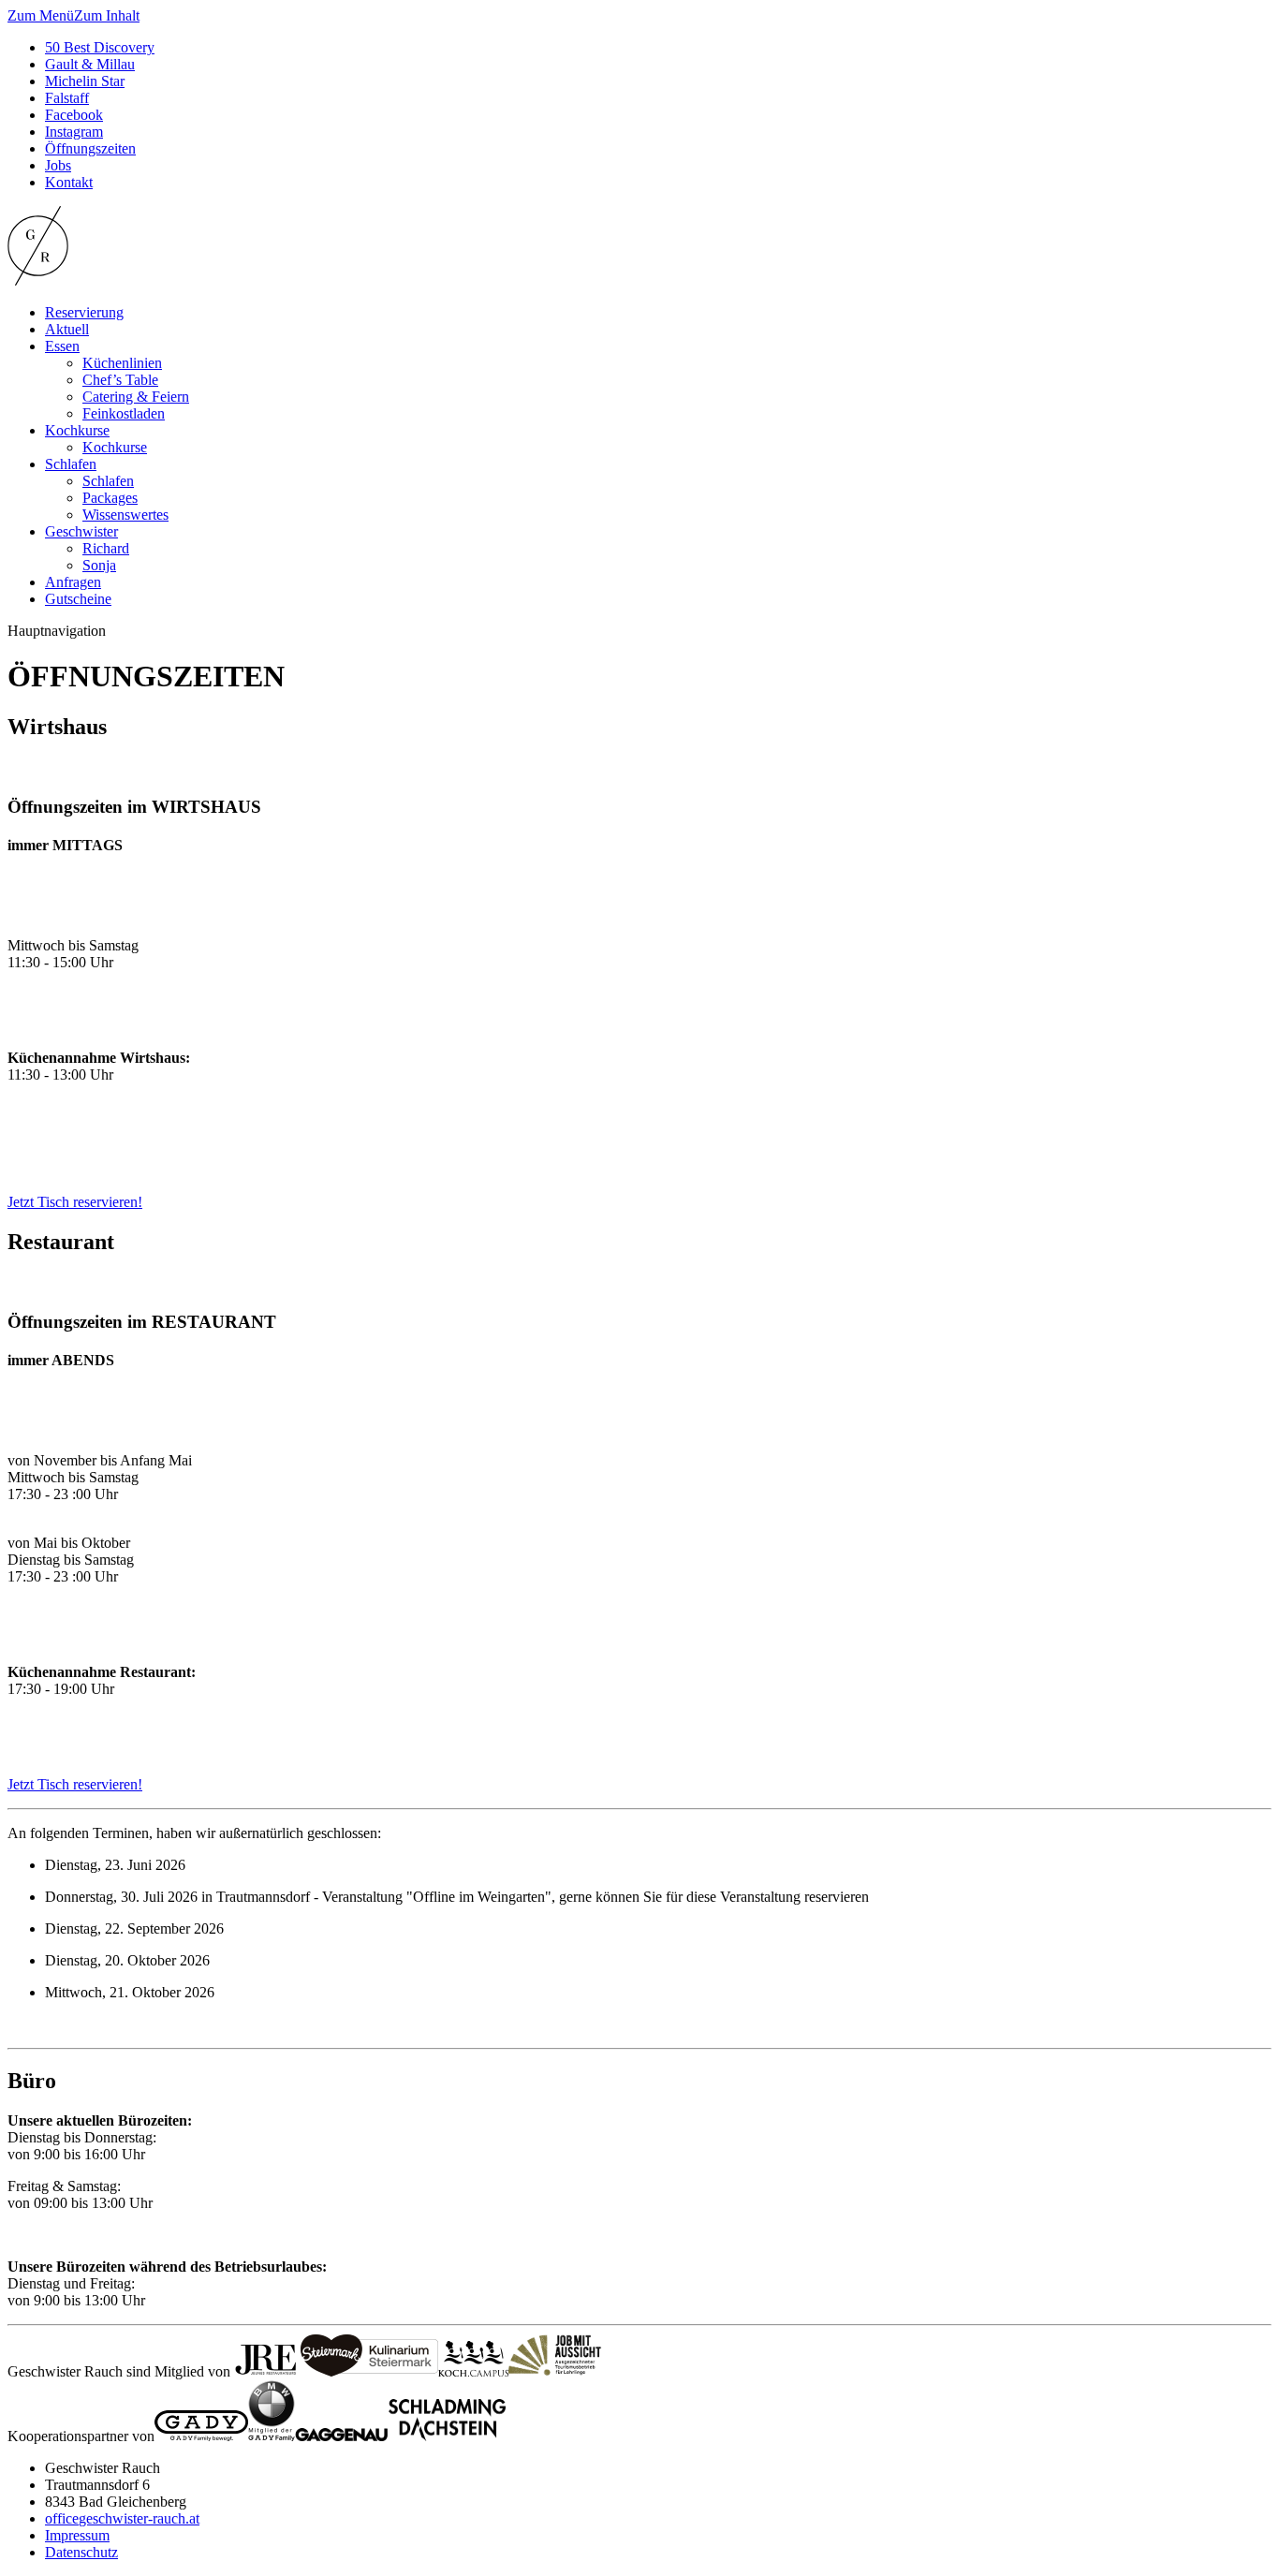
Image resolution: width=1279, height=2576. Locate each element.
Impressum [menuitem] (77, 2535)
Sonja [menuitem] (99, 565)
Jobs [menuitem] (58, 165)
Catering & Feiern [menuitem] (136, 397)
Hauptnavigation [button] (57, 631)
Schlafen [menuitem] (71, 464)
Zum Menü (41, 15)
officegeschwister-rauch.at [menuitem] (122, 2518)
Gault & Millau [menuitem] (90, 64)
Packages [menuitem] (110, 498)
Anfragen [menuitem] (73, 582)
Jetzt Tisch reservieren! (75, 1202)
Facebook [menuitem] (74, 115)
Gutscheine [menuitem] (78, 599)
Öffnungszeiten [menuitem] (90, 148)
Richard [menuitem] (106, 548)
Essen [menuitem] (62, 346)
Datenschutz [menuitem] (81, 2552)
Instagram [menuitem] (74, 132)
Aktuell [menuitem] (67, 329)
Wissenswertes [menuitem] (125, 515)
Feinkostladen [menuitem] (124, 413)
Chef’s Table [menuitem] (120, 380)
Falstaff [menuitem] (67, 98)
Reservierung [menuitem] (84, 312)
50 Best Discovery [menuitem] (100, 47)
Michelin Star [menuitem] (85, 81)
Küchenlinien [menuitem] (122, 363)
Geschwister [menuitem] (81, 531)
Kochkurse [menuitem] (77, 430)
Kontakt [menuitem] (69, 182)
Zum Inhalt (107, 15)
